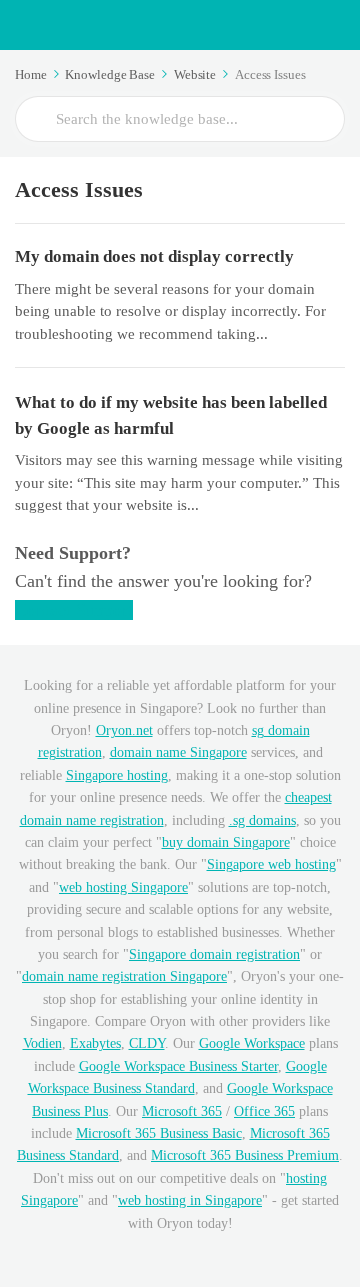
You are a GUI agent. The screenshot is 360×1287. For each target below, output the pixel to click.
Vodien (42, 1043)
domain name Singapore (178, 752)
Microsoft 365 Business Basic (159, 1133)
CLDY (147, 1043)
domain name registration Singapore (124, 976)
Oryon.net (124, 730)
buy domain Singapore (226, 842)
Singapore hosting (117, 775)
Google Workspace (252, 1043)
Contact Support (74, 610)
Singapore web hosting (271, 864)
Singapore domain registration (214, 954)
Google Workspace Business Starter (178, 1066)
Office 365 (264, 1111)
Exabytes (95, 1043)
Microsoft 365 (182, 1111)
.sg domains (262, 820)
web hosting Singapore (123, 887)
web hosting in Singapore (190, 1200)
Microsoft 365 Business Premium (245, 1155)
